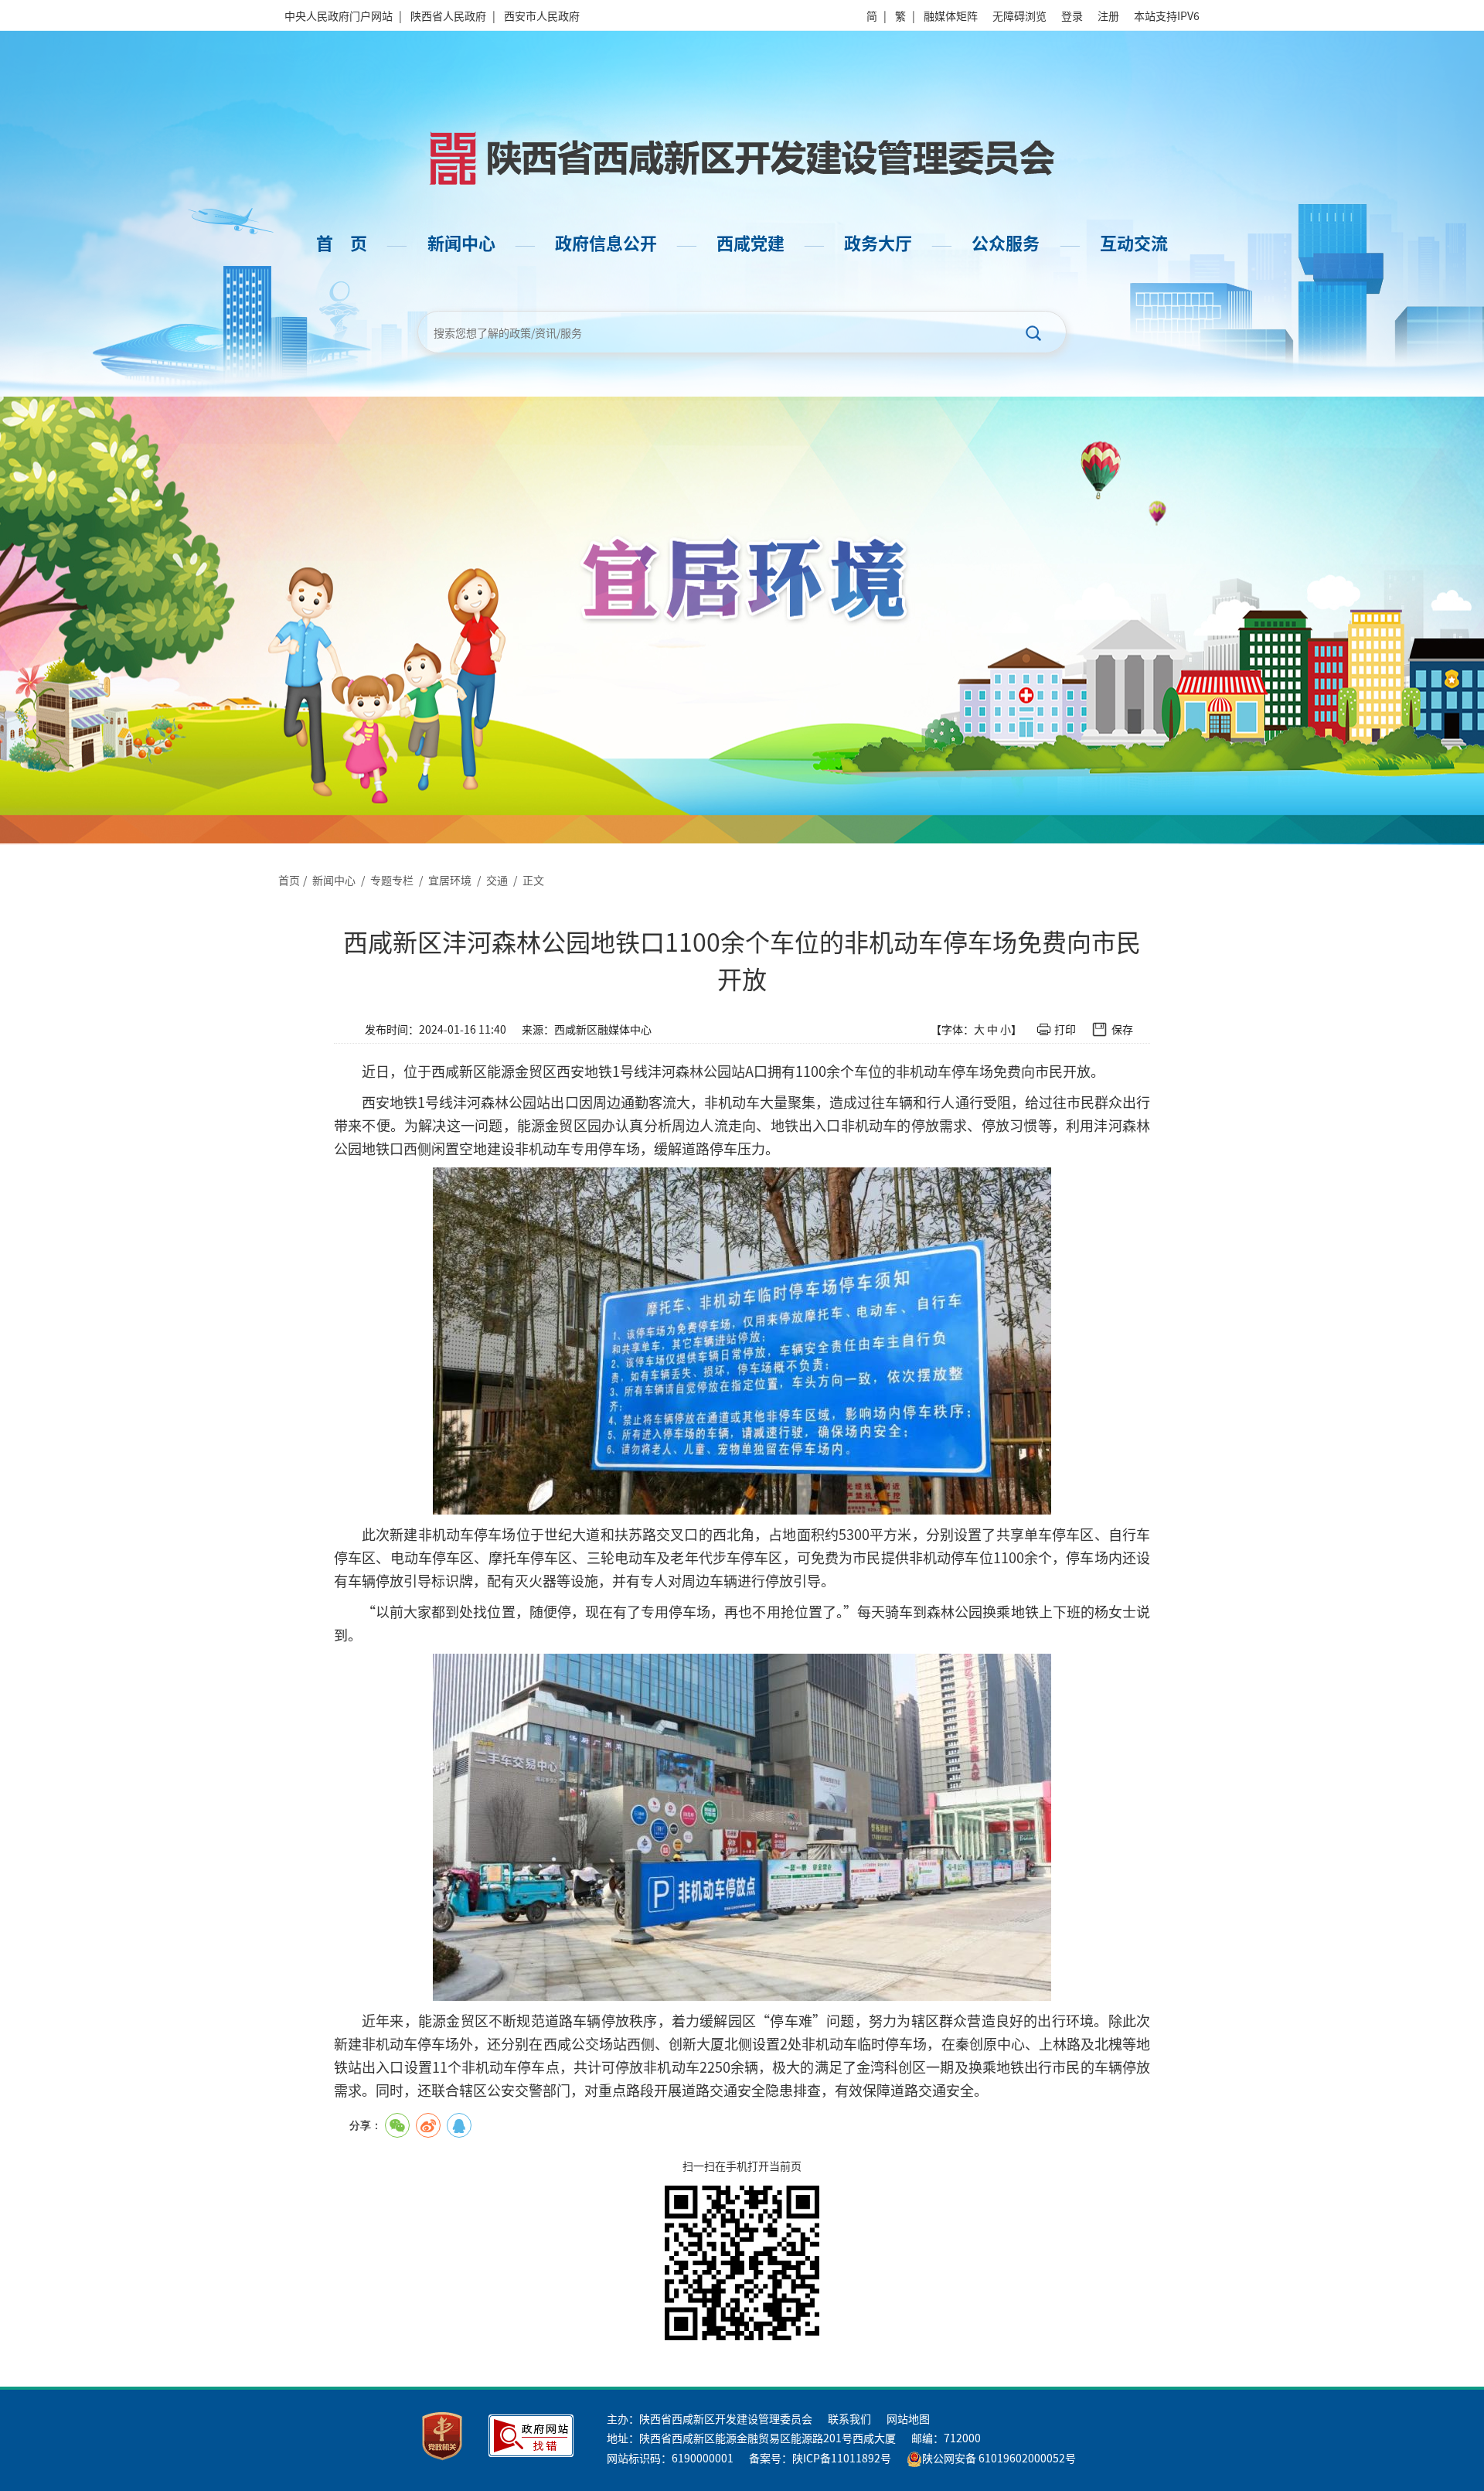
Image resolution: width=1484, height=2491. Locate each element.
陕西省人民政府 (448, 15)
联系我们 (849, 2418)
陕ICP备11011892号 (842, 2458)
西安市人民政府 (542, 15)
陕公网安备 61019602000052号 (999, 2458)
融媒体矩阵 (951, 15)
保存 (1122, 1029)
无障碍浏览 (1019, 15)
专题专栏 (392, 880)
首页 (289, 880)
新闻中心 (334, 880)
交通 (497, 880)
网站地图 (908, 2418)
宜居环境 (450, 880)
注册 (1108, 15)
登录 (1072, 15)
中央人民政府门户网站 (339, 15)
